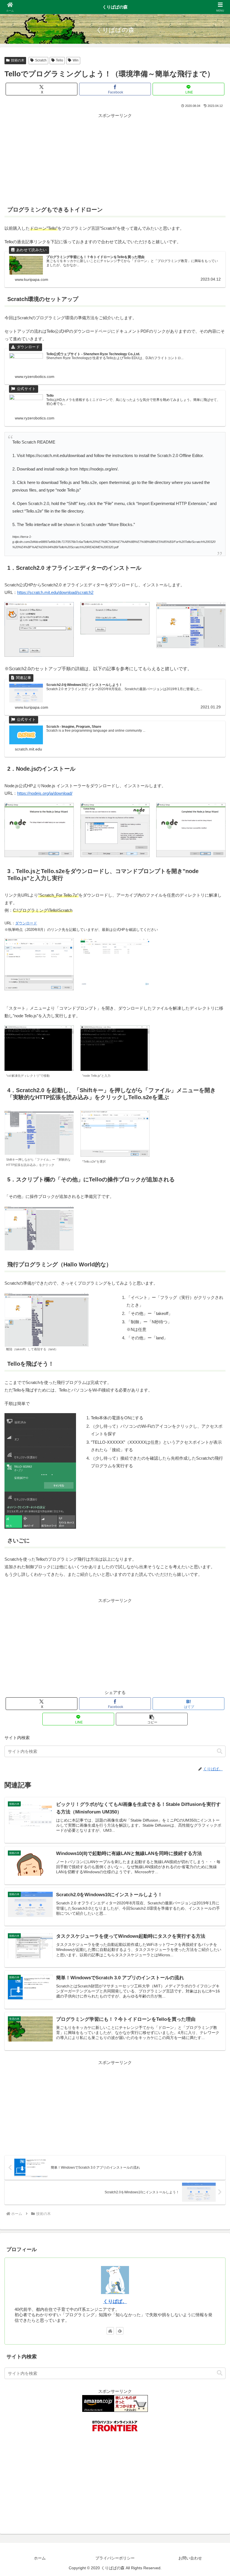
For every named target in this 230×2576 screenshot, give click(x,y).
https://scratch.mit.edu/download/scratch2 (55, 592)
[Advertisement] (115, 159)
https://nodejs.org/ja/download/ (45, 793)
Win (76, 60)
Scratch (41, 60)
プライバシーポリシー (115, 2558)
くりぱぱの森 (115, 7)
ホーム (40, 2558)
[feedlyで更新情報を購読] (120, 2331)
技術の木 (18, 60)
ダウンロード (26, 923)
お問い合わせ (190, 2558)
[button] (152, 1719)
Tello (59, 60)
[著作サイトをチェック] (110, 2331)
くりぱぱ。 (115, 2301)
